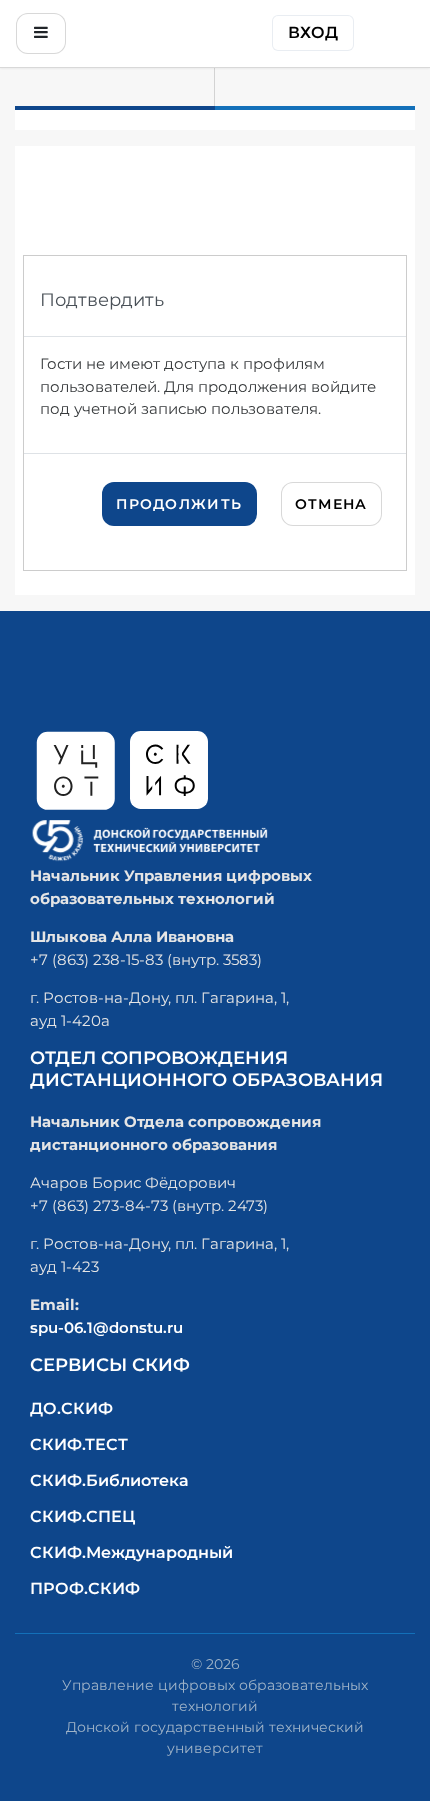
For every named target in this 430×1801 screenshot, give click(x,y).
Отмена (331, 504)
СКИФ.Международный (131, 1552)
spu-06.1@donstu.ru (106, 1327)
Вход (313, 32)
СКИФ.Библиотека (109, 1480)
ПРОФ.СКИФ (85, 1588)
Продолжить (179, 504)
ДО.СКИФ (71, 1408)
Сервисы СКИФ (110, 1365)
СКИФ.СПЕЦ (82, 1516)
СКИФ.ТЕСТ (79, 1444)
